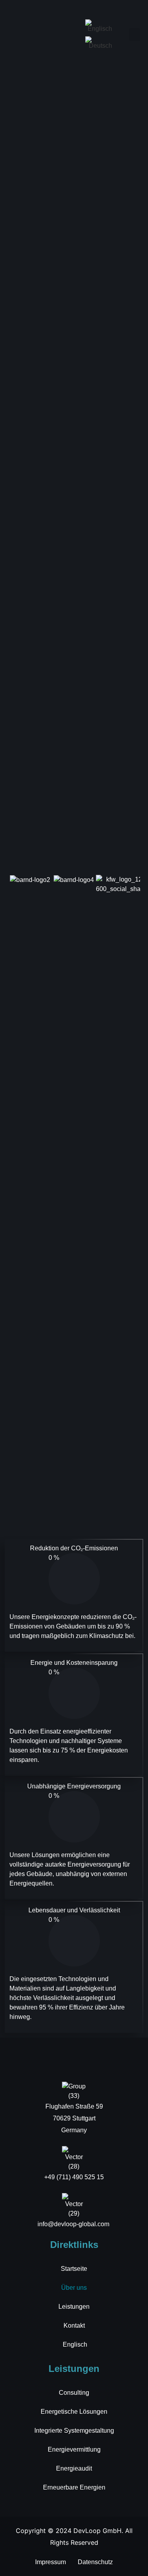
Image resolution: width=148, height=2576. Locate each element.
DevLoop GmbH (97, 2531)
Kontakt (74, 2326)
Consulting (74, 2393)
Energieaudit (74, 2468)
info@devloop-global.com (74, 2224)
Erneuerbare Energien (74, 2487)
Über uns (74, 2288)
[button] (135, 35)
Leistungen (74, 2307)
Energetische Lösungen (74, 2412)
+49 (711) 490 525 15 (74, 2177)
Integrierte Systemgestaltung (74, 2431)
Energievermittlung (74, 2449)
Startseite (74, 2269)
